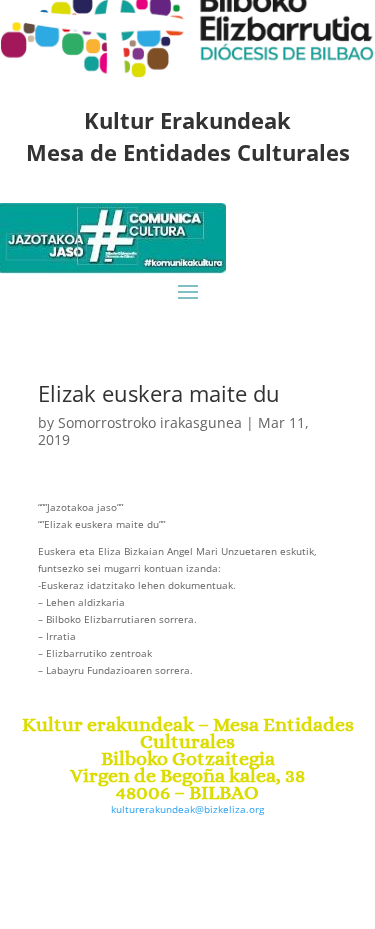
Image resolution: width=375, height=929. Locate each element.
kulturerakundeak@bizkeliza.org (187, 809)
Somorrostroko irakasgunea (150, 422)
